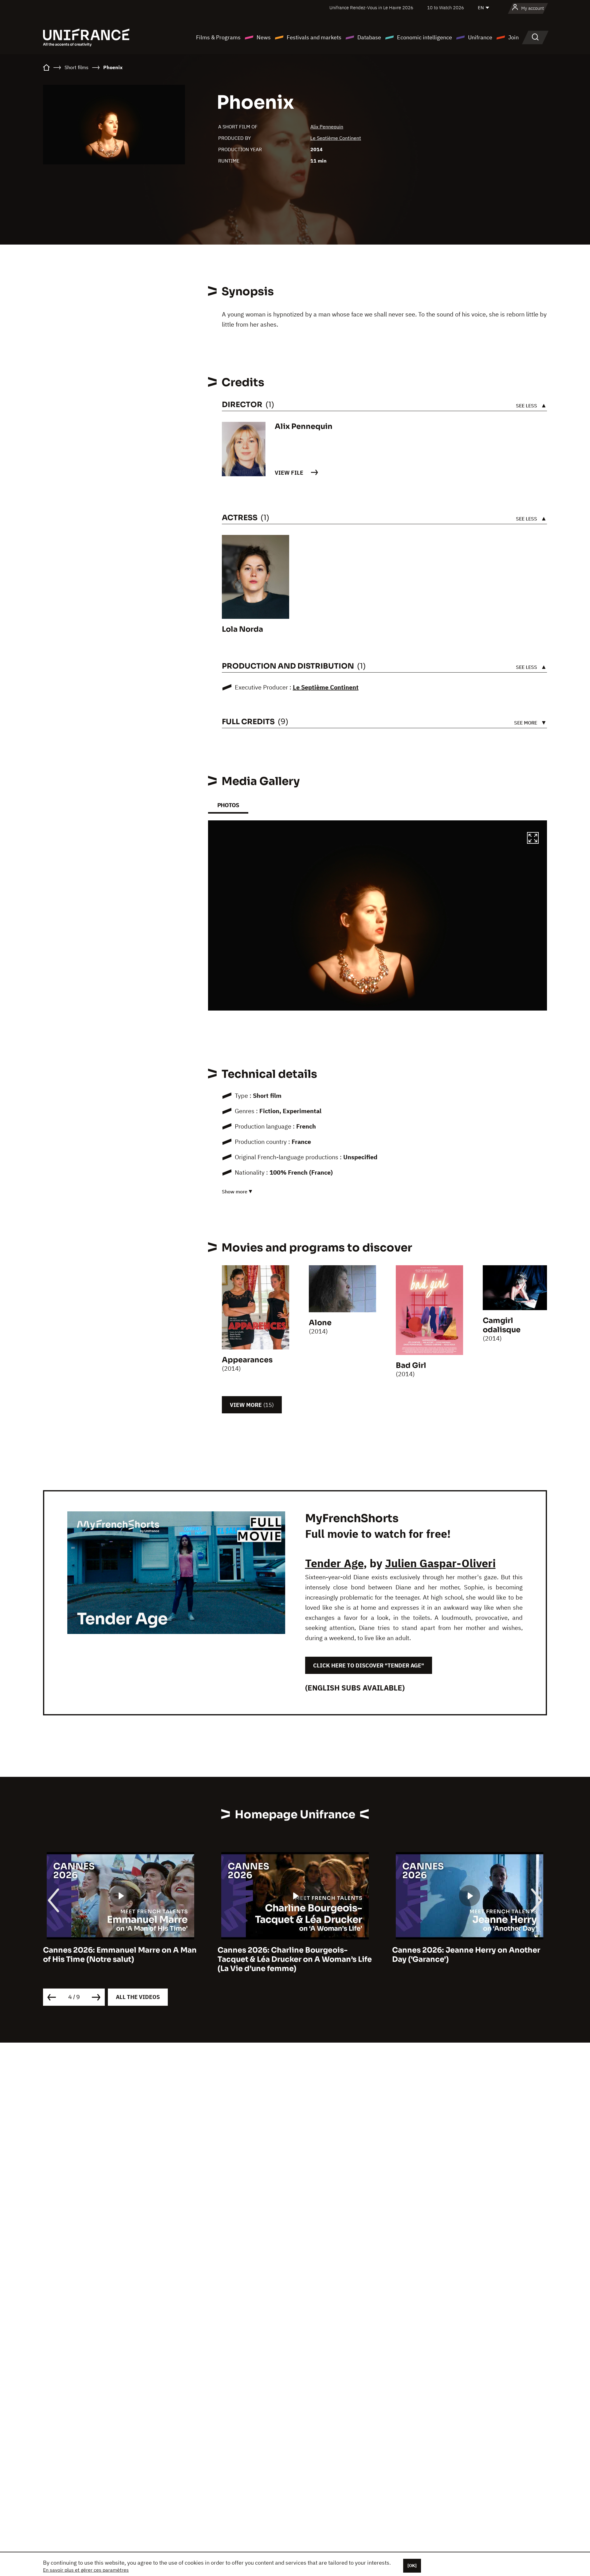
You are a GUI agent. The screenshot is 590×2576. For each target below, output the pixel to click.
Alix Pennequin (327, 127)
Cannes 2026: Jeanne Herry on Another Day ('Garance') (292, 1955)
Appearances (247, 1360)
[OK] (412, 2566)
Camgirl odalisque (502, 1325)
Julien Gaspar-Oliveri (440, 1563)
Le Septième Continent (336, 138)
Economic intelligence (425, 37)
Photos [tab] (228, 805)
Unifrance (480, 37)
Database (369, 37)
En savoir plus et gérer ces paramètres (86, 2570)
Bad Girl (411, 1365)
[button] (533, 839)
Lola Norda (242, 629)
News (264, 37)
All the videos (138, 1997)
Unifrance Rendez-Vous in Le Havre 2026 (371, 8)
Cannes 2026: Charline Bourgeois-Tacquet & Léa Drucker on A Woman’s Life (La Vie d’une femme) (120, 1959)
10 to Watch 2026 (446, 8)
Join (513, 37)
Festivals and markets (314, 37)
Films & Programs (218, 37)
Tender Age (334, 1563)
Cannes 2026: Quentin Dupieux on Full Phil (464, 1955)
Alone (320, 1323)
